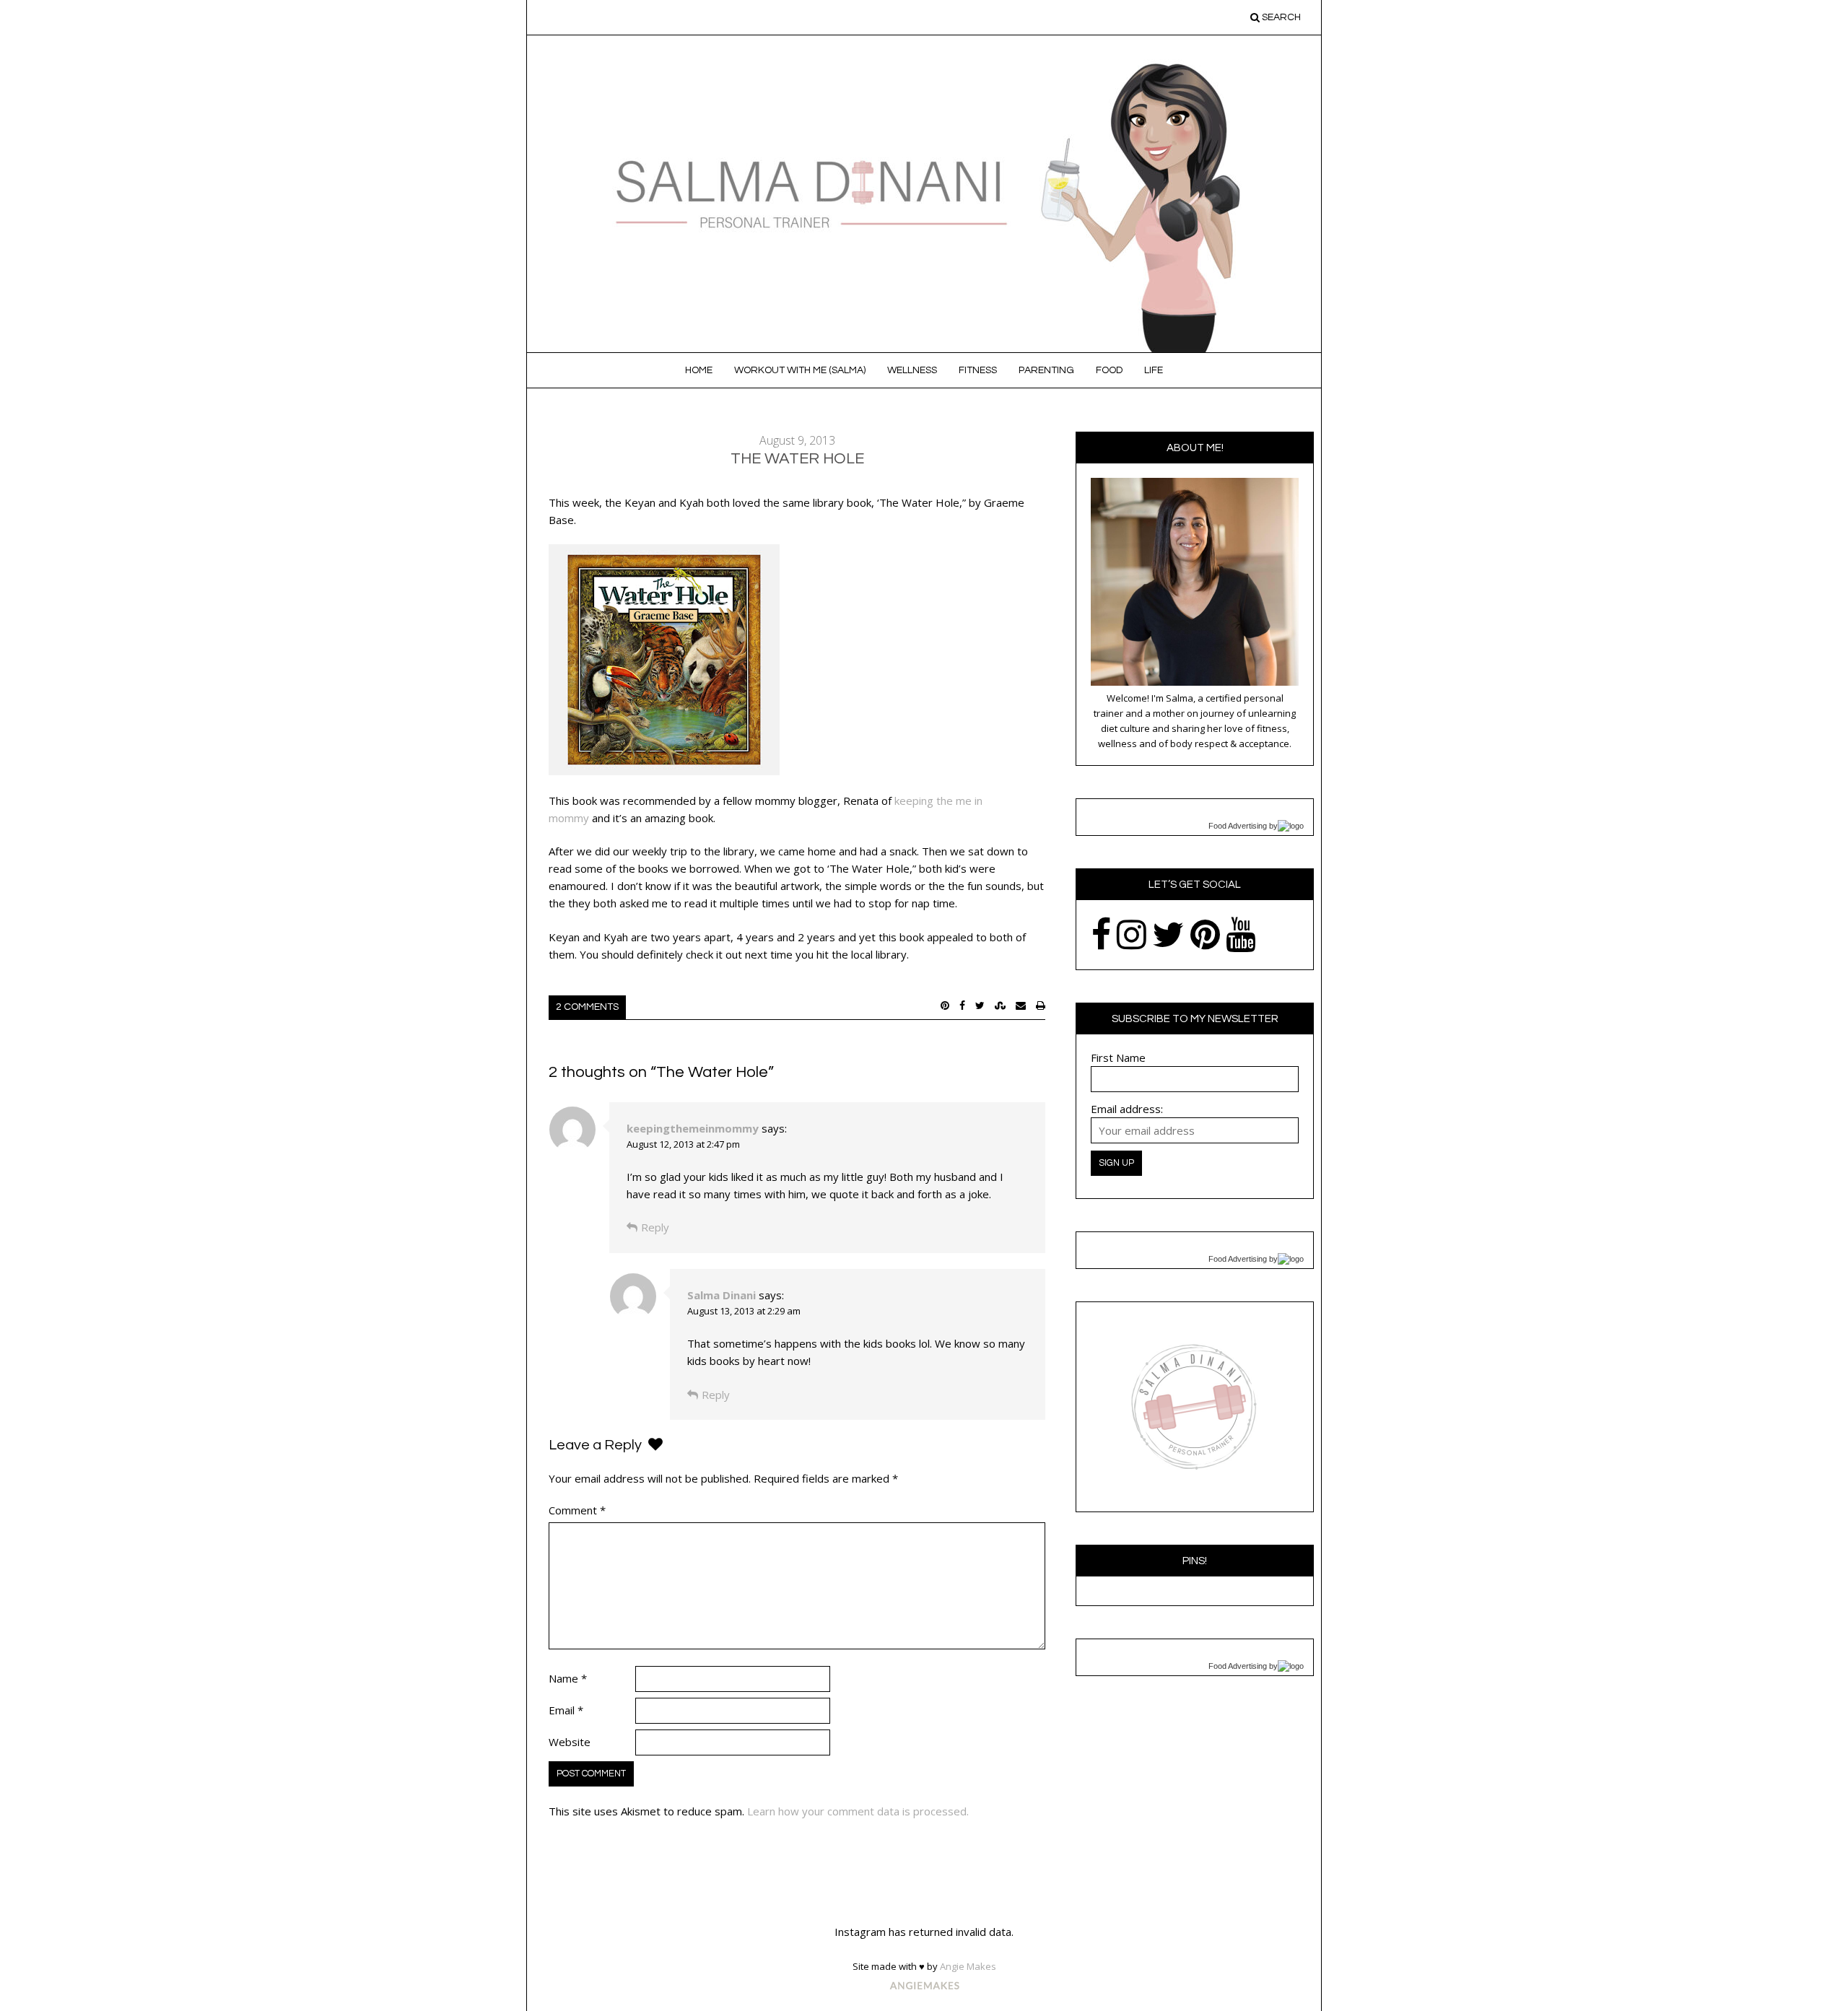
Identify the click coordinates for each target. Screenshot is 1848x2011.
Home (699, 370)
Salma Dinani (722, 1295)
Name (568, 1678)
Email (566, 1710)
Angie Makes (968, 1966)
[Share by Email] (1021, 1005)
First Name (1118, 1057)
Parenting (1046, 370)
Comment (577, 1510)
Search (1280, 17)
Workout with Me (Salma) (800, 370)
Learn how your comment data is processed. (858, 1811)
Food (1109, 370)
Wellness (912, 370)
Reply (655, 1227)
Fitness (978, 370)
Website (570, 1742)
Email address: (1127, 1109)
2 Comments (587, 1007)
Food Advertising (1238, 826)
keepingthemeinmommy (693, 1128)
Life (1154, 370)
